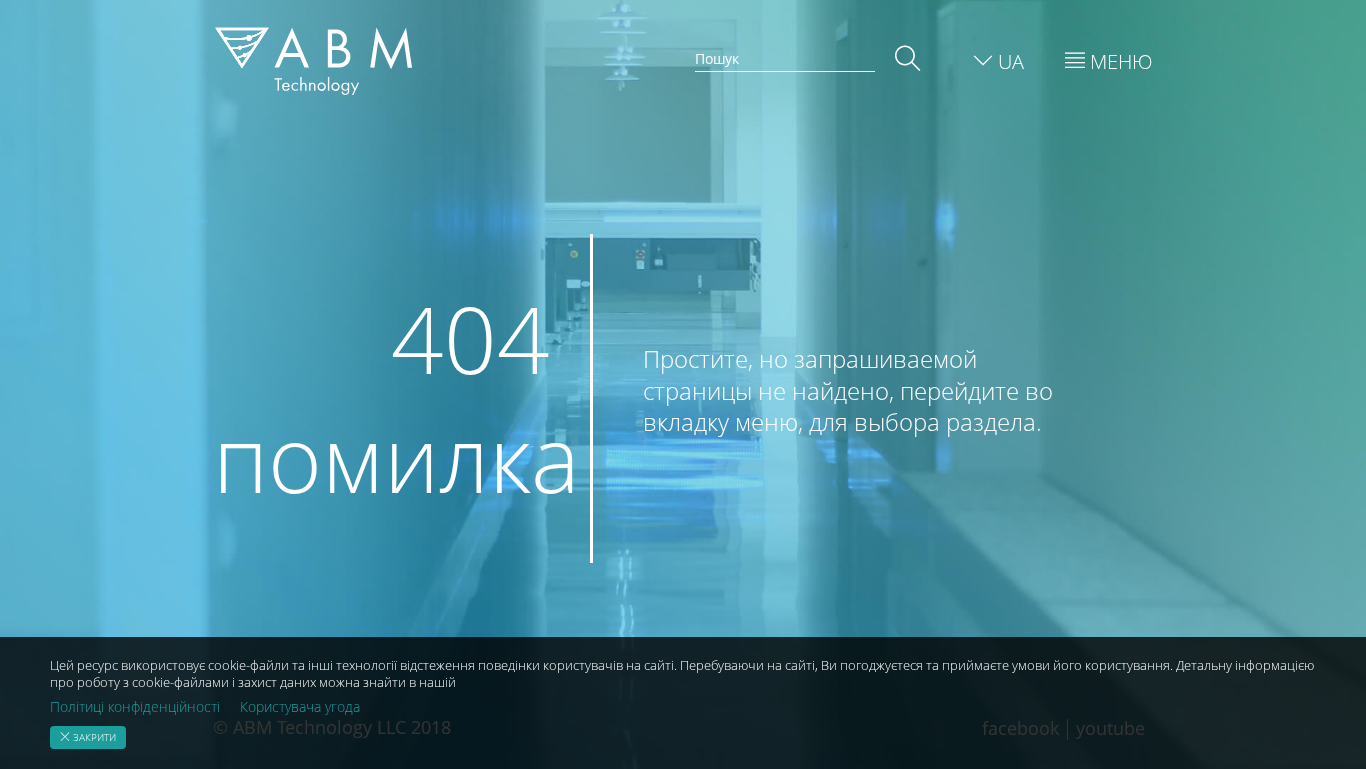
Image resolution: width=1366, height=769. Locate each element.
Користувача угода (300, 707)
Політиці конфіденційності (135, 707)
